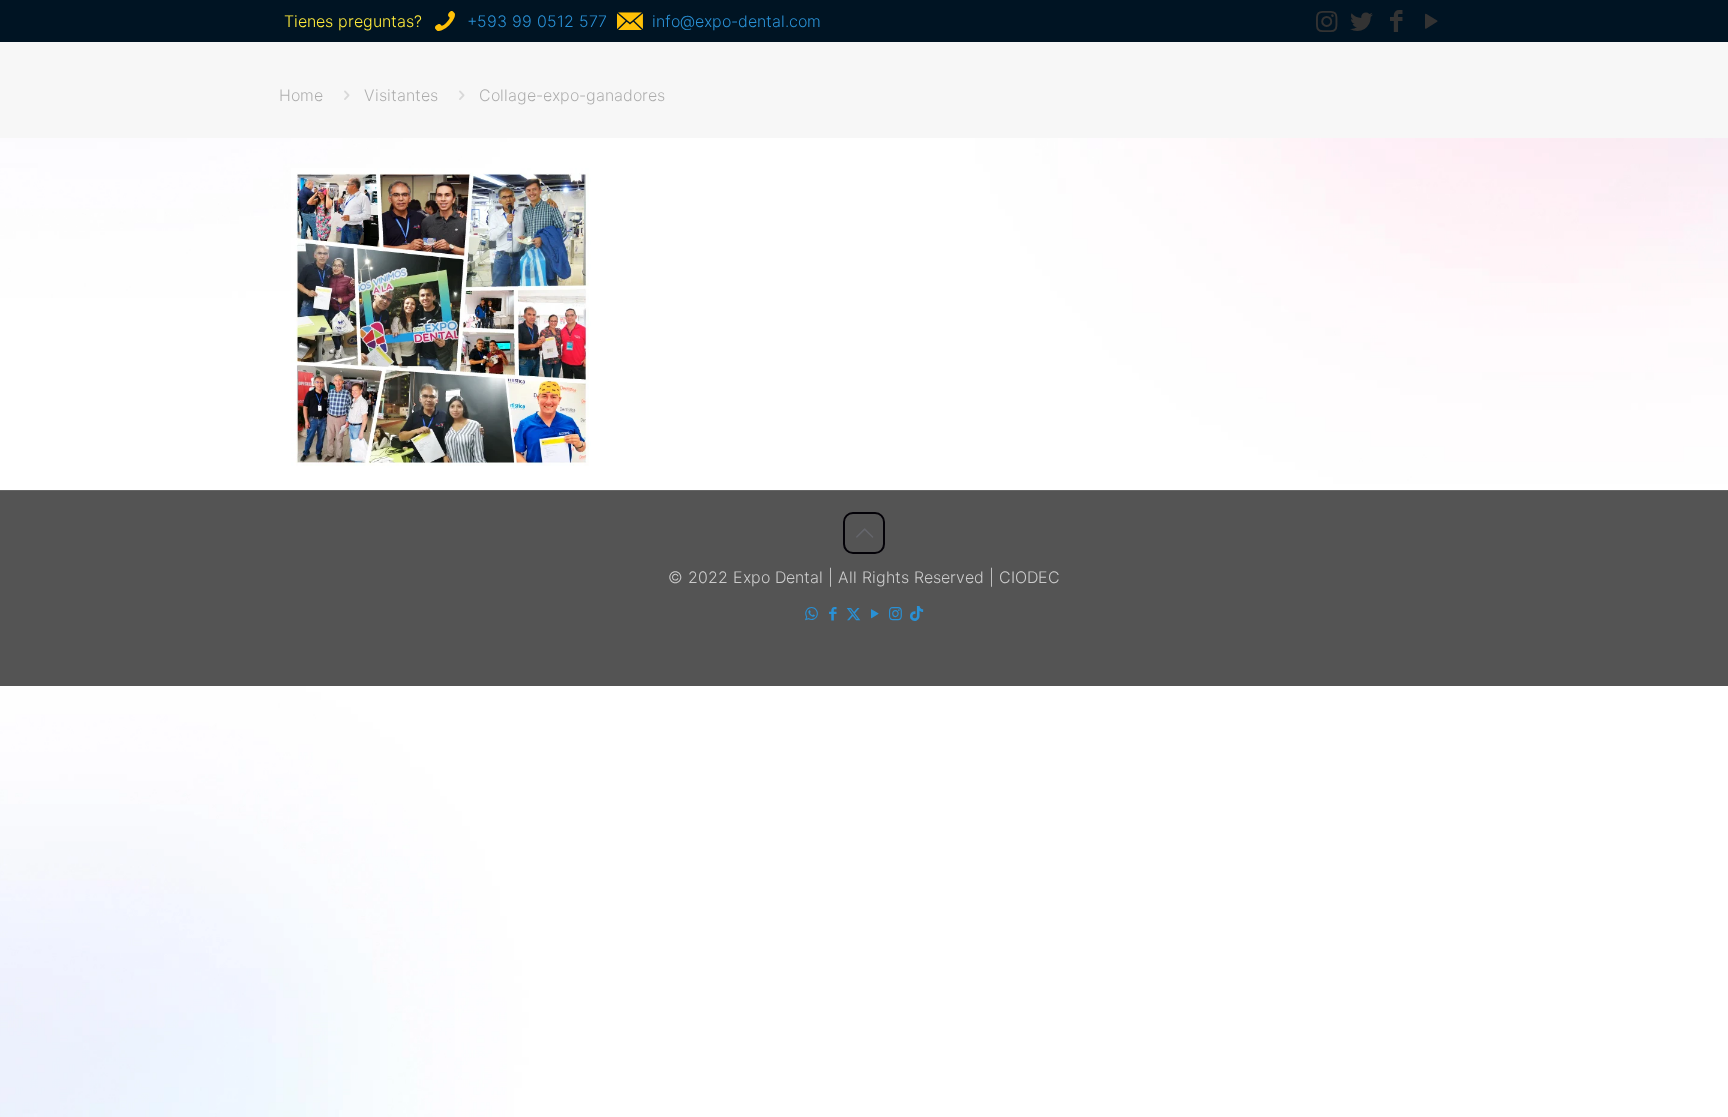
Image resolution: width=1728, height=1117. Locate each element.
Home (301, 95)
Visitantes (401, 95)
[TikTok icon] (916, 613)
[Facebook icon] (832, 613)
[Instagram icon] (895, 613)
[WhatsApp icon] (811, 613)
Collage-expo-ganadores (572, 95)
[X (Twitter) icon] (853, 613)
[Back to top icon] (864, 533)
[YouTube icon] (874, 613)
